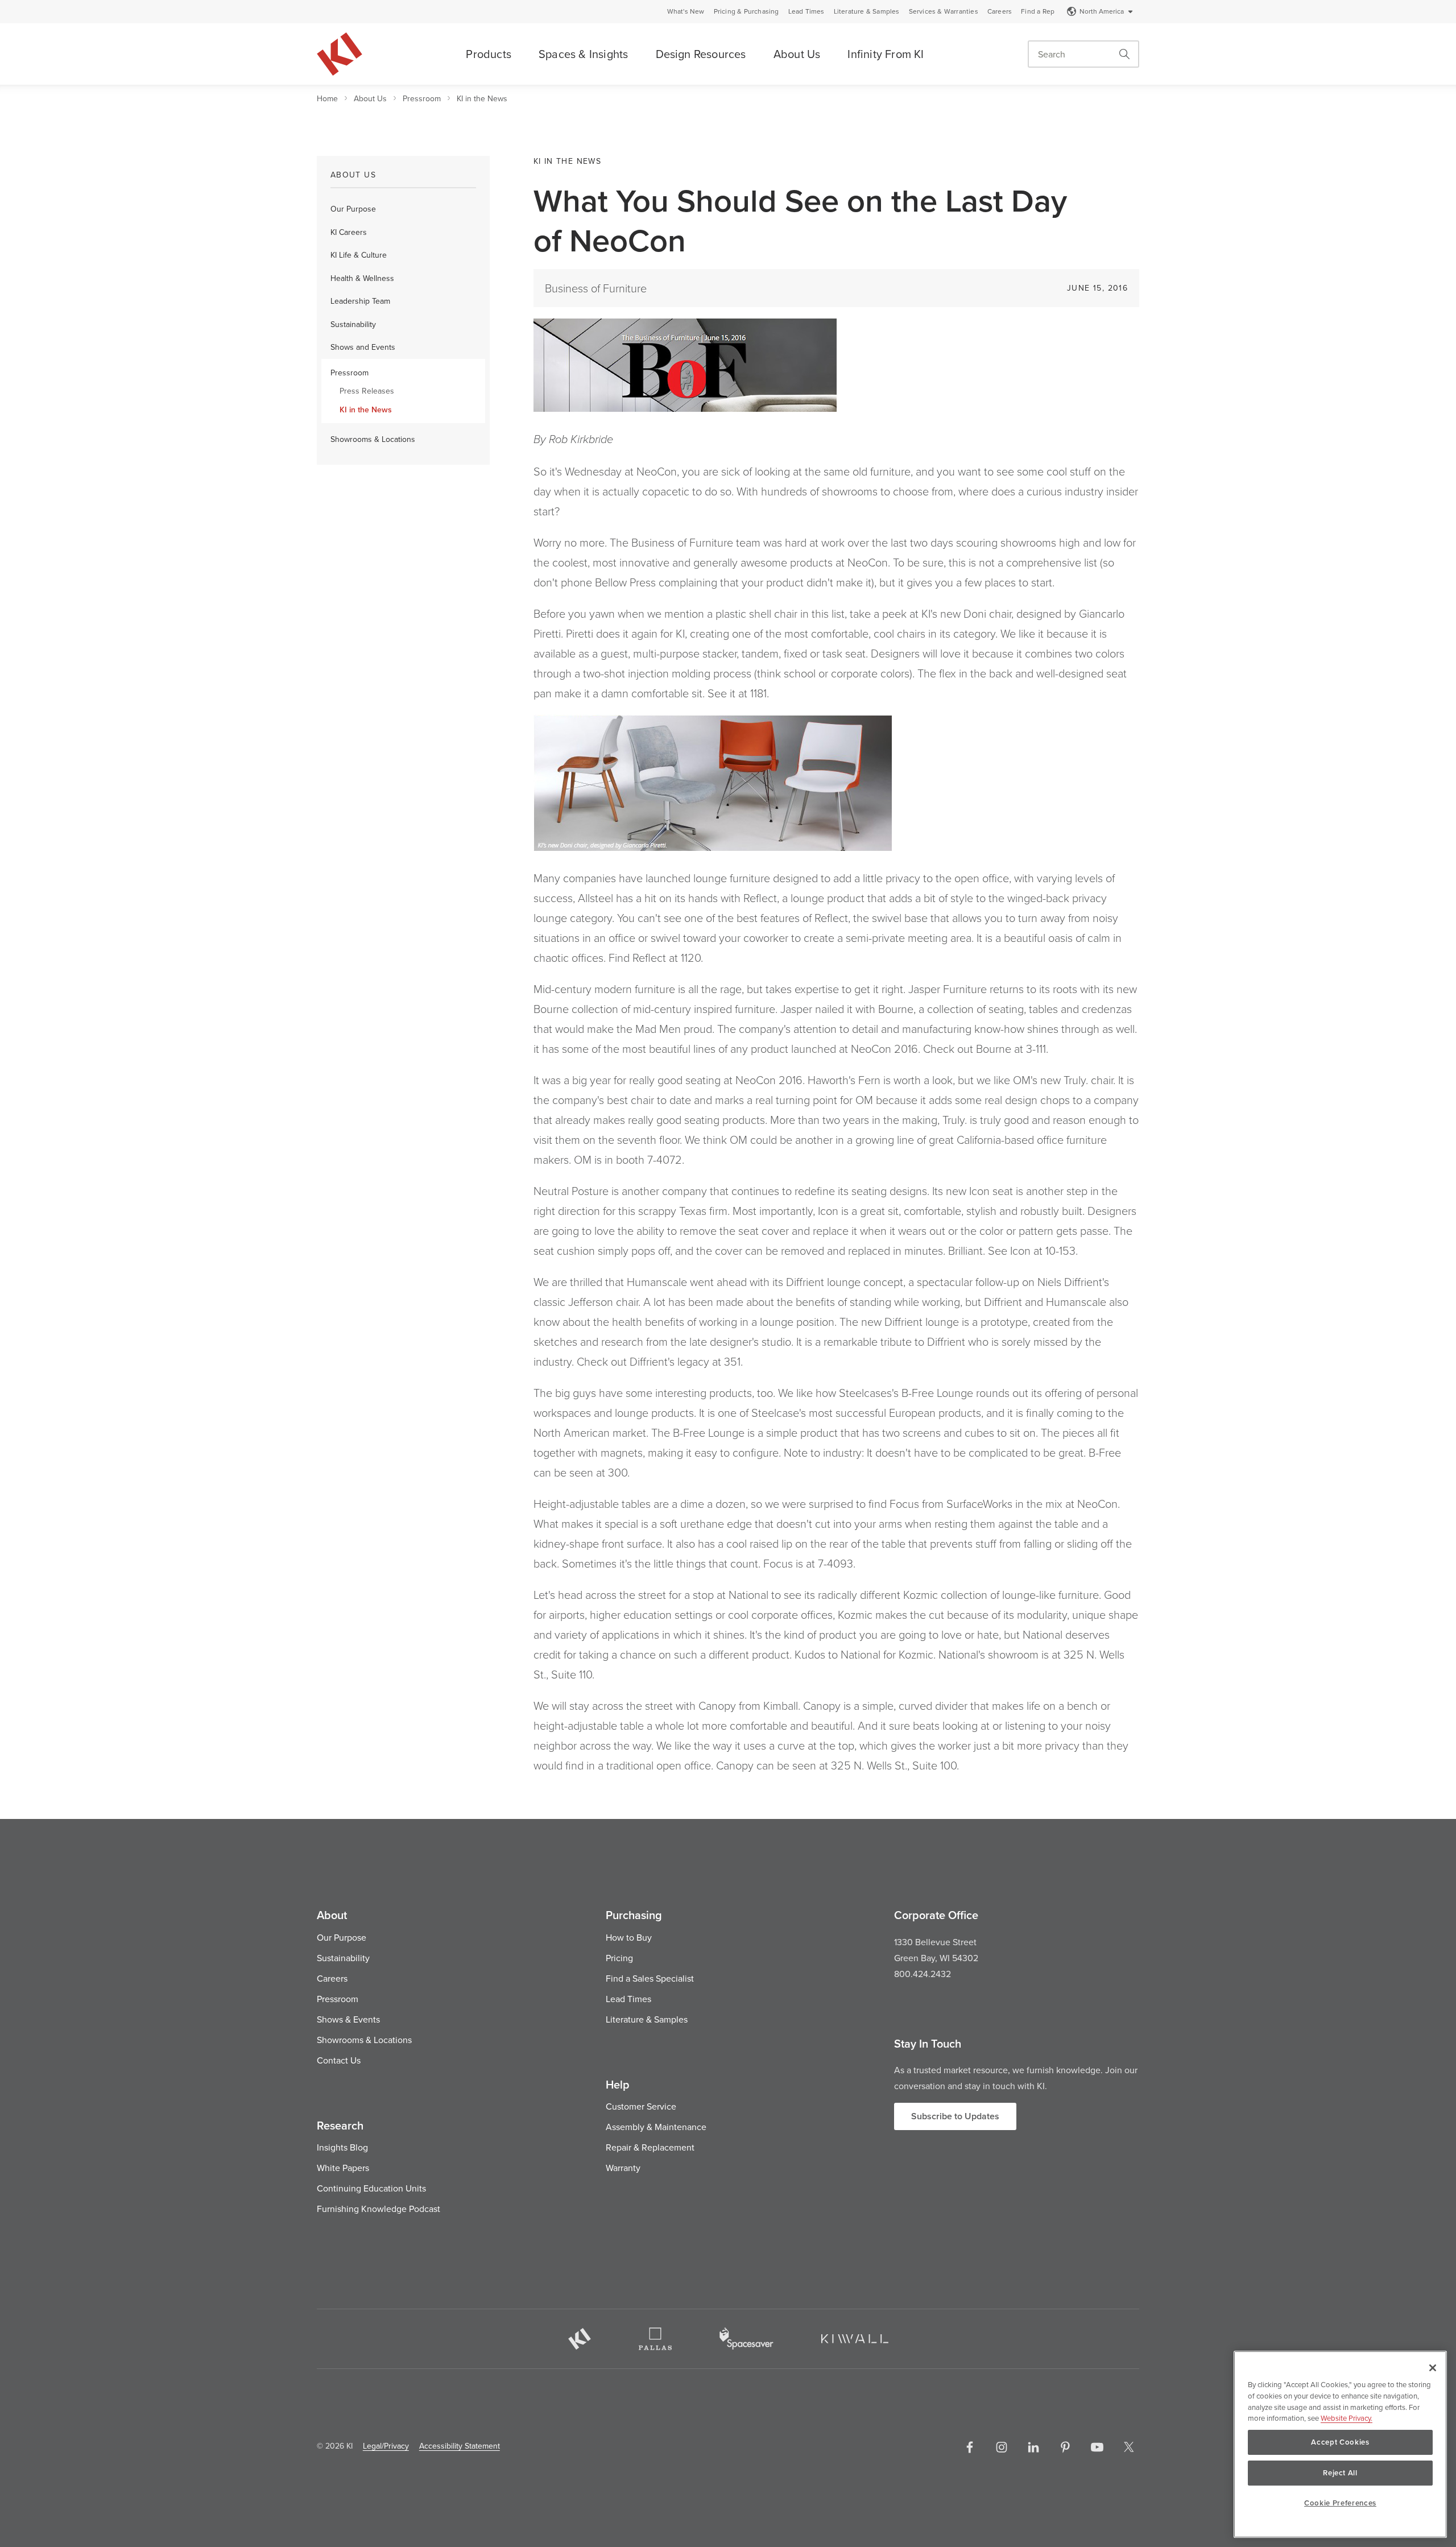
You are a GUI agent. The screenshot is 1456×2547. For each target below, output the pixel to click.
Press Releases (367, 391)
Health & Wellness (362, 278)
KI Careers (349, 232)
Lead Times (806, 11)
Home (327, 98)
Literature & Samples (867, 11)
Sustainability (353, 324)
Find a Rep (1038, 11)
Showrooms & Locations (373, 439)
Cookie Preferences (1340, 2503)
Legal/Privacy (386, 2446)
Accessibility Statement (460, 2446)
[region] (1340, 2444)
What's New (686, 11)
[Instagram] (1002, 2447)
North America (1102, 11)
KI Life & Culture (359, 255)
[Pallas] (655, 2339)
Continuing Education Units (371, 2188)
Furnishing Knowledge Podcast (379, 2209)
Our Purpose (353, 209)
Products (489, 54)
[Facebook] (970, 2447)
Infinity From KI (886, 54)
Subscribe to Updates (955, 2116)
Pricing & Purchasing (746, 11)
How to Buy (629, 1937)
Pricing (619, 1958)
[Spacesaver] (746, 2339)
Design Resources (701, 54)
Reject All (1340, 2473)
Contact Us (339, 2060)
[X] (1129, 2447)
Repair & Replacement (650, 2147)
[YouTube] (1097, 2447)
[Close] (1433, 2368)
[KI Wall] (855, 2339)
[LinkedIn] (1033, 2447)
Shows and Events (363, 347)
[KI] (580, 2339)
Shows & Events (348, 2019)
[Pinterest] (1065, 2447)
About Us (797, 54)
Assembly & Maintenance (656, 2127)
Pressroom (422, 98)
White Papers (343, 2168)
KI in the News (482, 98)
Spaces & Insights (583, 54)
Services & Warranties (944, 11)
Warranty (623, 2168)
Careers (1000, 11)
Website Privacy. (1347, 2418)
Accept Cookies (1340, 2442)
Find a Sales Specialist (650, 1978)
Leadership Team (360, 301)
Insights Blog (342, 2147)
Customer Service (641, 2106)
